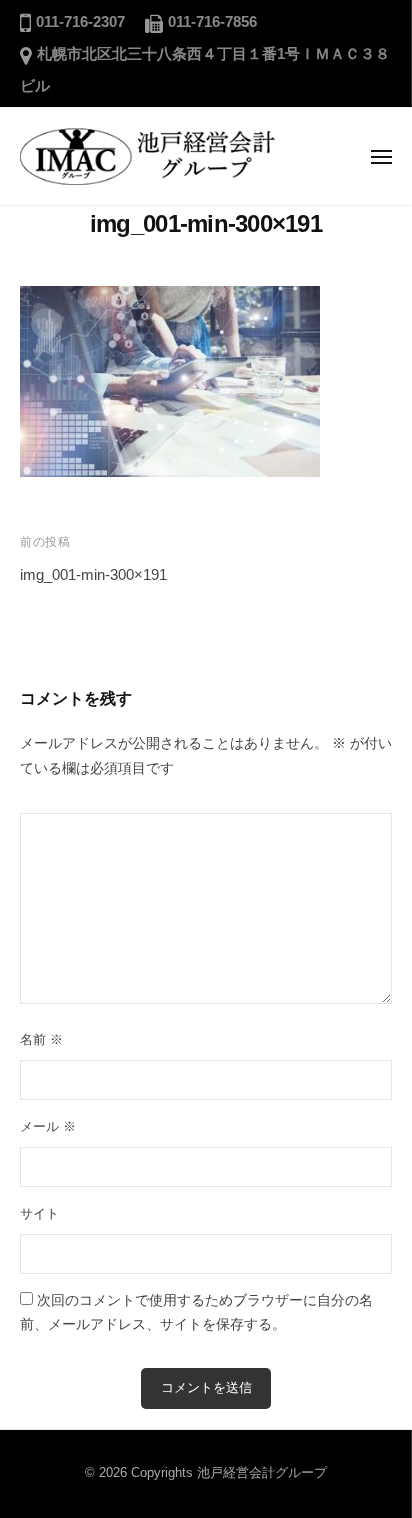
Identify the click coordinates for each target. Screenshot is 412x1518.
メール (48, 1126)
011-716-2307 (80, 21)
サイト (39, 1213)
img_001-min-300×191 (93, 574)
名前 (41, 1039)
